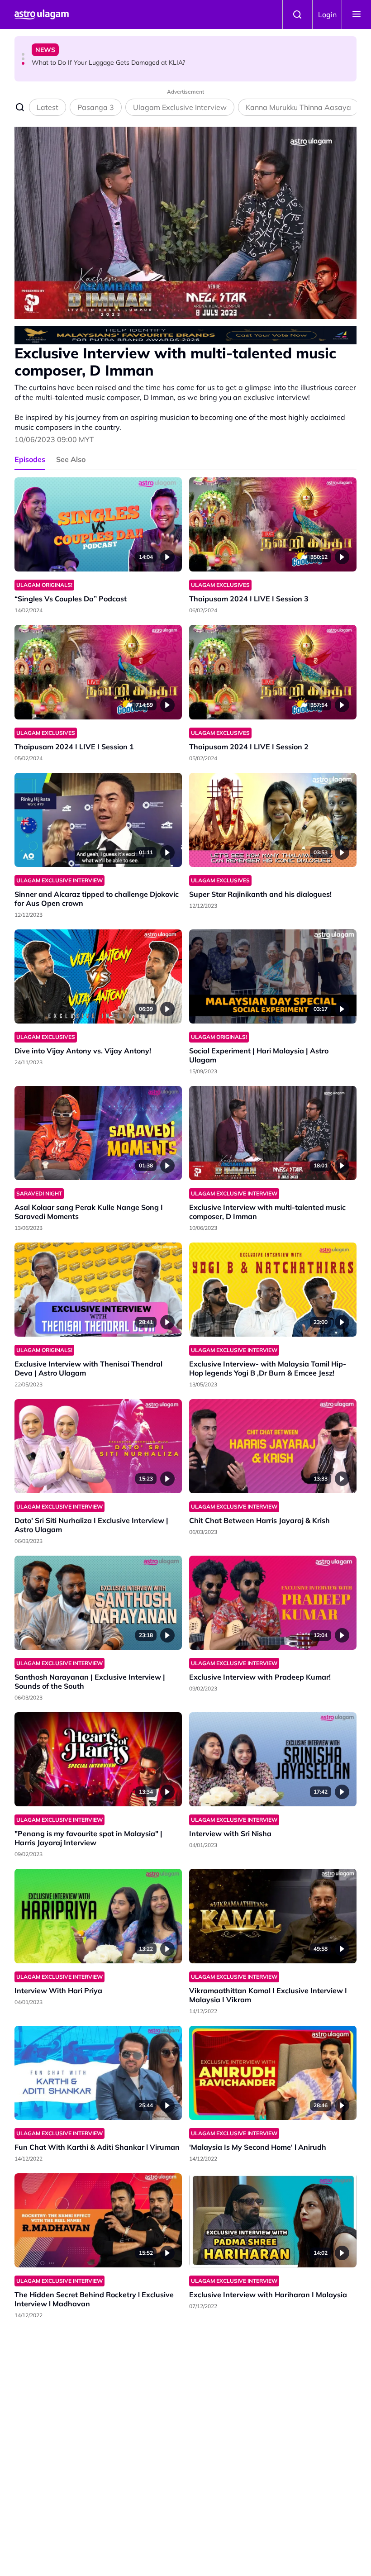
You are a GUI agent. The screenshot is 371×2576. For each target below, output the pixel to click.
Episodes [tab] (30, 459)
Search (297, 14)
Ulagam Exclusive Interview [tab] (180, 107)
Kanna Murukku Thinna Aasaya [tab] (298, 107)
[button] (23, 54)
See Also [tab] (71, 459)
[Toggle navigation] (357, 14)
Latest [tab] (48, 107)
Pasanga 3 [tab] (96, 107)
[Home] (42, 14)
